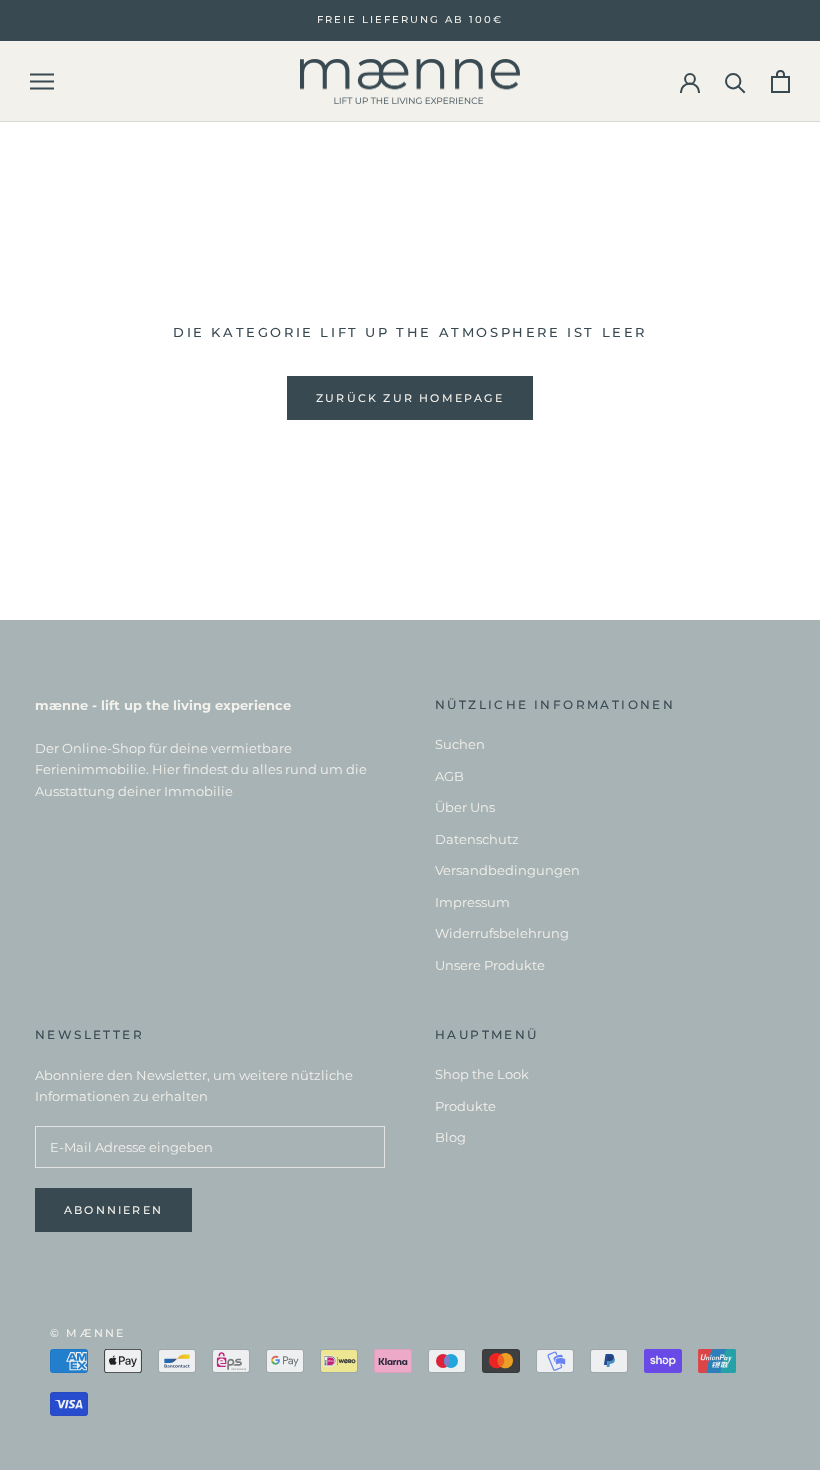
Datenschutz (477, 839)
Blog (450, 1137)
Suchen (460, 744)
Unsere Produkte (490, 965)
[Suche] (735, 81)
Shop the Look (482, 1074)
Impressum (472, 902)
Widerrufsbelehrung (502, 933)
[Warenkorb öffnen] (780, 81)
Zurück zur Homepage (410, 398)
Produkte (465, 1106)
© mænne (87, 1333)
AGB (449, 776)
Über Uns (465, 807)
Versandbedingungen (507, 870)
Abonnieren (113, 1210)
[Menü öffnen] (42, 81)
